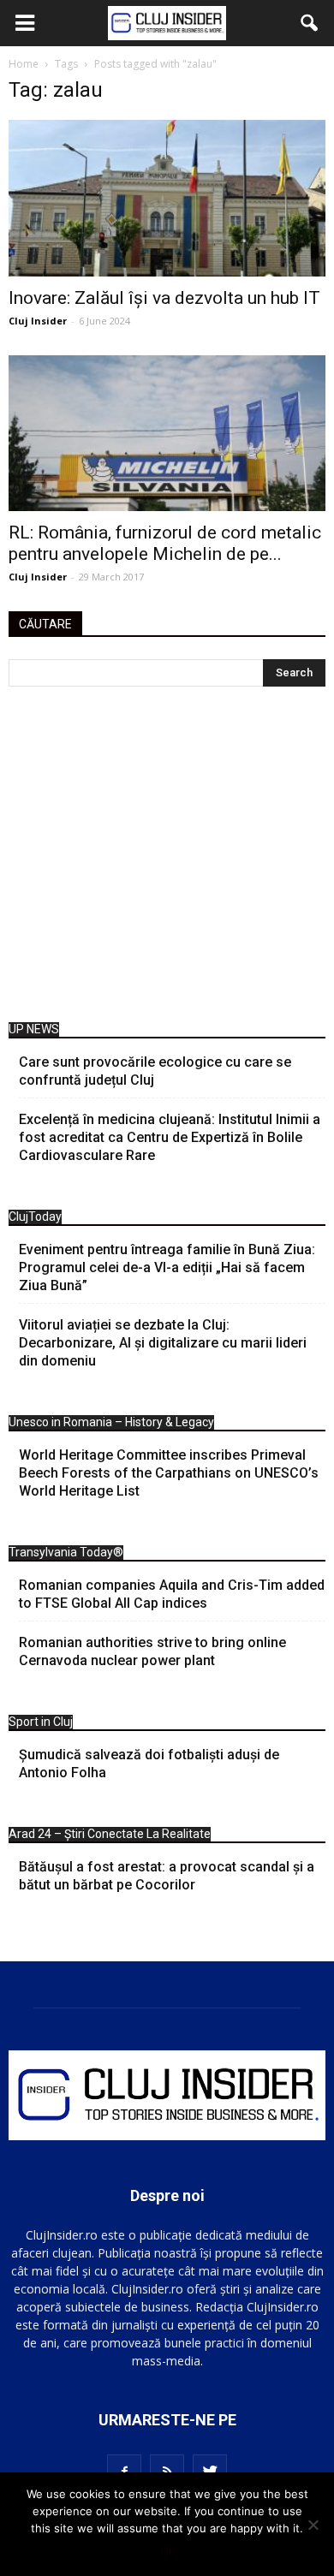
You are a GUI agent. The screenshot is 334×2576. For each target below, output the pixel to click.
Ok (167, 2550)
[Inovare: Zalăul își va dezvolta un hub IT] (167, 198)
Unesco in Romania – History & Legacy (111, 1422)
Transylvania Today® (66, 1552)
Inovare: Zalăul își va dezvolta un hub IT (164, 298)
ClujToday (35, 1217)
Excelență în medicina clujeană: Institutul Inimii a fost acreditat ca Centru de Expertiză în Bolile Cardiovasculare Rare (170, 1137)
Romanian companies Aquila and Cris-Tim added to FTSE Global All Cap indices (172, 1594)
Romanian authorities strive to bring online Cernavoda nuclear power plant (152, 1651)
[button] (310, 23)
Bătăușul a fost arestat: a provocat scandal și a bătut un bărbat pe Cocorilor (167, 1876)
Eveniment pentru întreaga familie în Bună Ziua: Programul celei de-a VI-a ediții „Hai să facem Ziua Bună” (167, 1267)
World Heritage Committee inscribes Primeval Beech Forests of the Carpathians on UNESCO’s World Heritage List (169, 1473)
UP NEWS (34, 1029)
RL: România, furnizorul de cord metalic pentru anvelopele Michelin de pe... (165, 543)
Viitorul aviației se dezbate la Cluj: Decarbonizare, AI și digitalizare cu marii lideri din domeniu (163, 1343)
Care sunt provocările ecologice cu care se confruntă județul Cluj (155, 1071)
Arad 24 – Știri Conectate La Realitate (110, 1834)
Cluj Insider (38, 321)
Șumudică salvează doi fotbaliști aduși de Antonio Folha (149, 1764)
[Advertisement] (167, 859)
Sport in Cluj (41, 1722)
